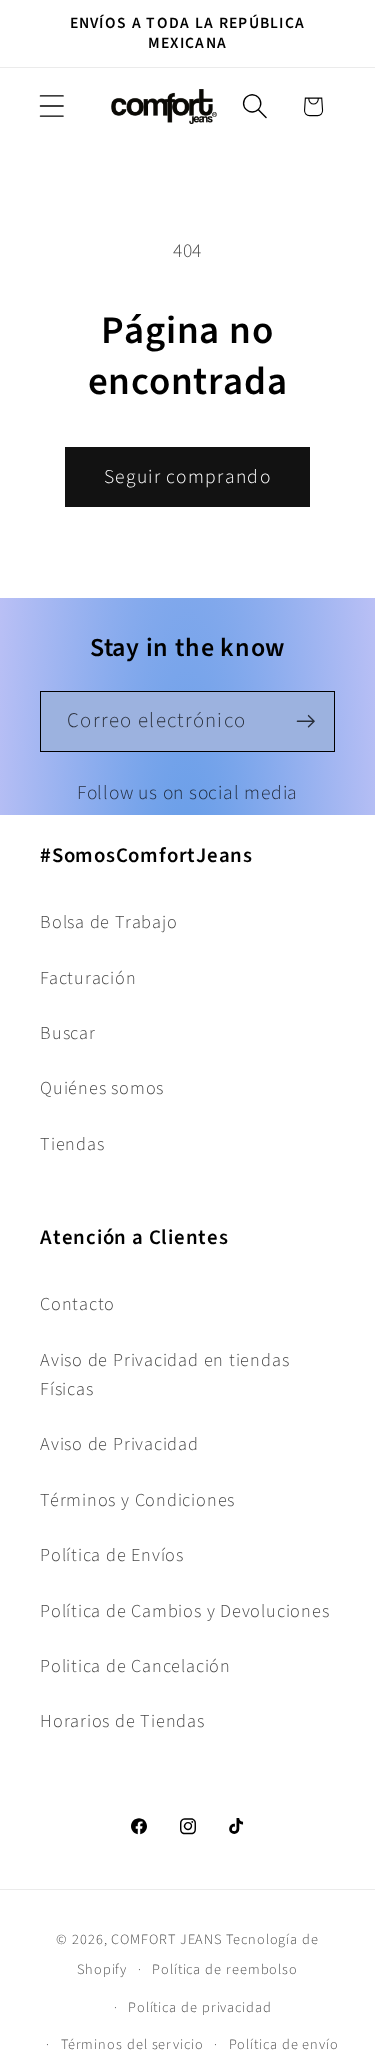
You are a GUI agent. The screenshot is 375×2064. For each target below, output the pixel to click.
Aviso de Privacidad (119, 1444)
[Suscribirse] (305, 721)
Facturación (88, 978)
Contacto (77, 1304)
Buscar (68, 1033)
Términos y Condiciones (137, 1500)
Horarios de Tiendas (122, 1721)
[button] (51, 106)
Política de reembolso (225, 1969)
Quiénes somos (102, 1088)
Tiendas (72, 1144)
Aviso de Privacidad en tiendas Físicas (164, 1374)
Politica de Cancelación (135, 1666)
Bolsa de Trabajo (108, 922)
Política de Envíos (112, 1555)
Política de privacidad (200, 2007)
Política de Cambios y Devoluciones (185, 1611)
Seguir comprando (187, 477)
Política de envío (284, 2044)
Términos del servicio (132, 2044)
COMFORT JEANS (166, 1939)
